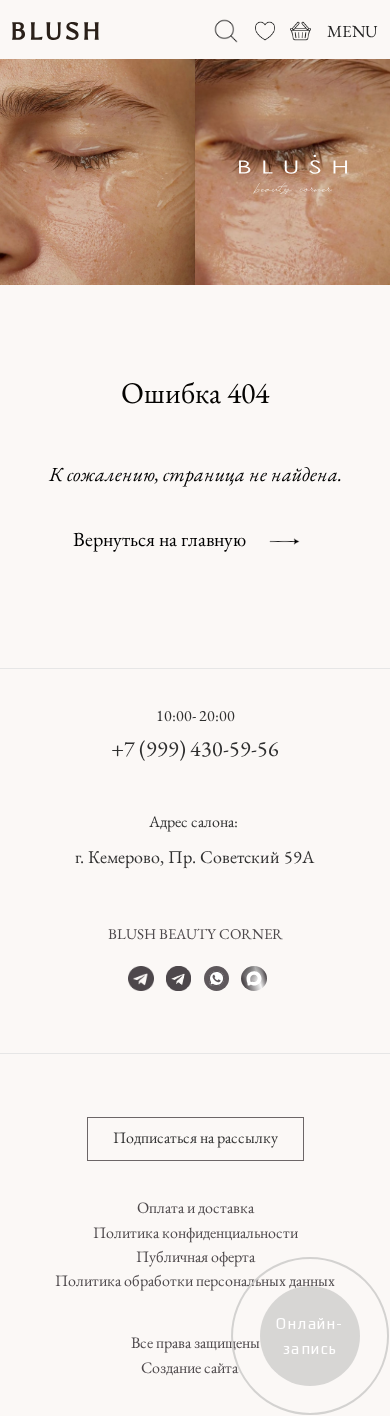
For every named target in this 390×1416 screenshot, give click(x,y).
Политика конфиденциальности (195, 1232)
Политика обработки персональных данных (195, 1280)
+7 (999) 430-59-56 (195, 748)
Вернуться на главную (159, 539)
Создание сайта (189, 1367)
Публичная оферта (195, 1256)
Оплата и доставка (195, 1207)
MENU (352, 31)
